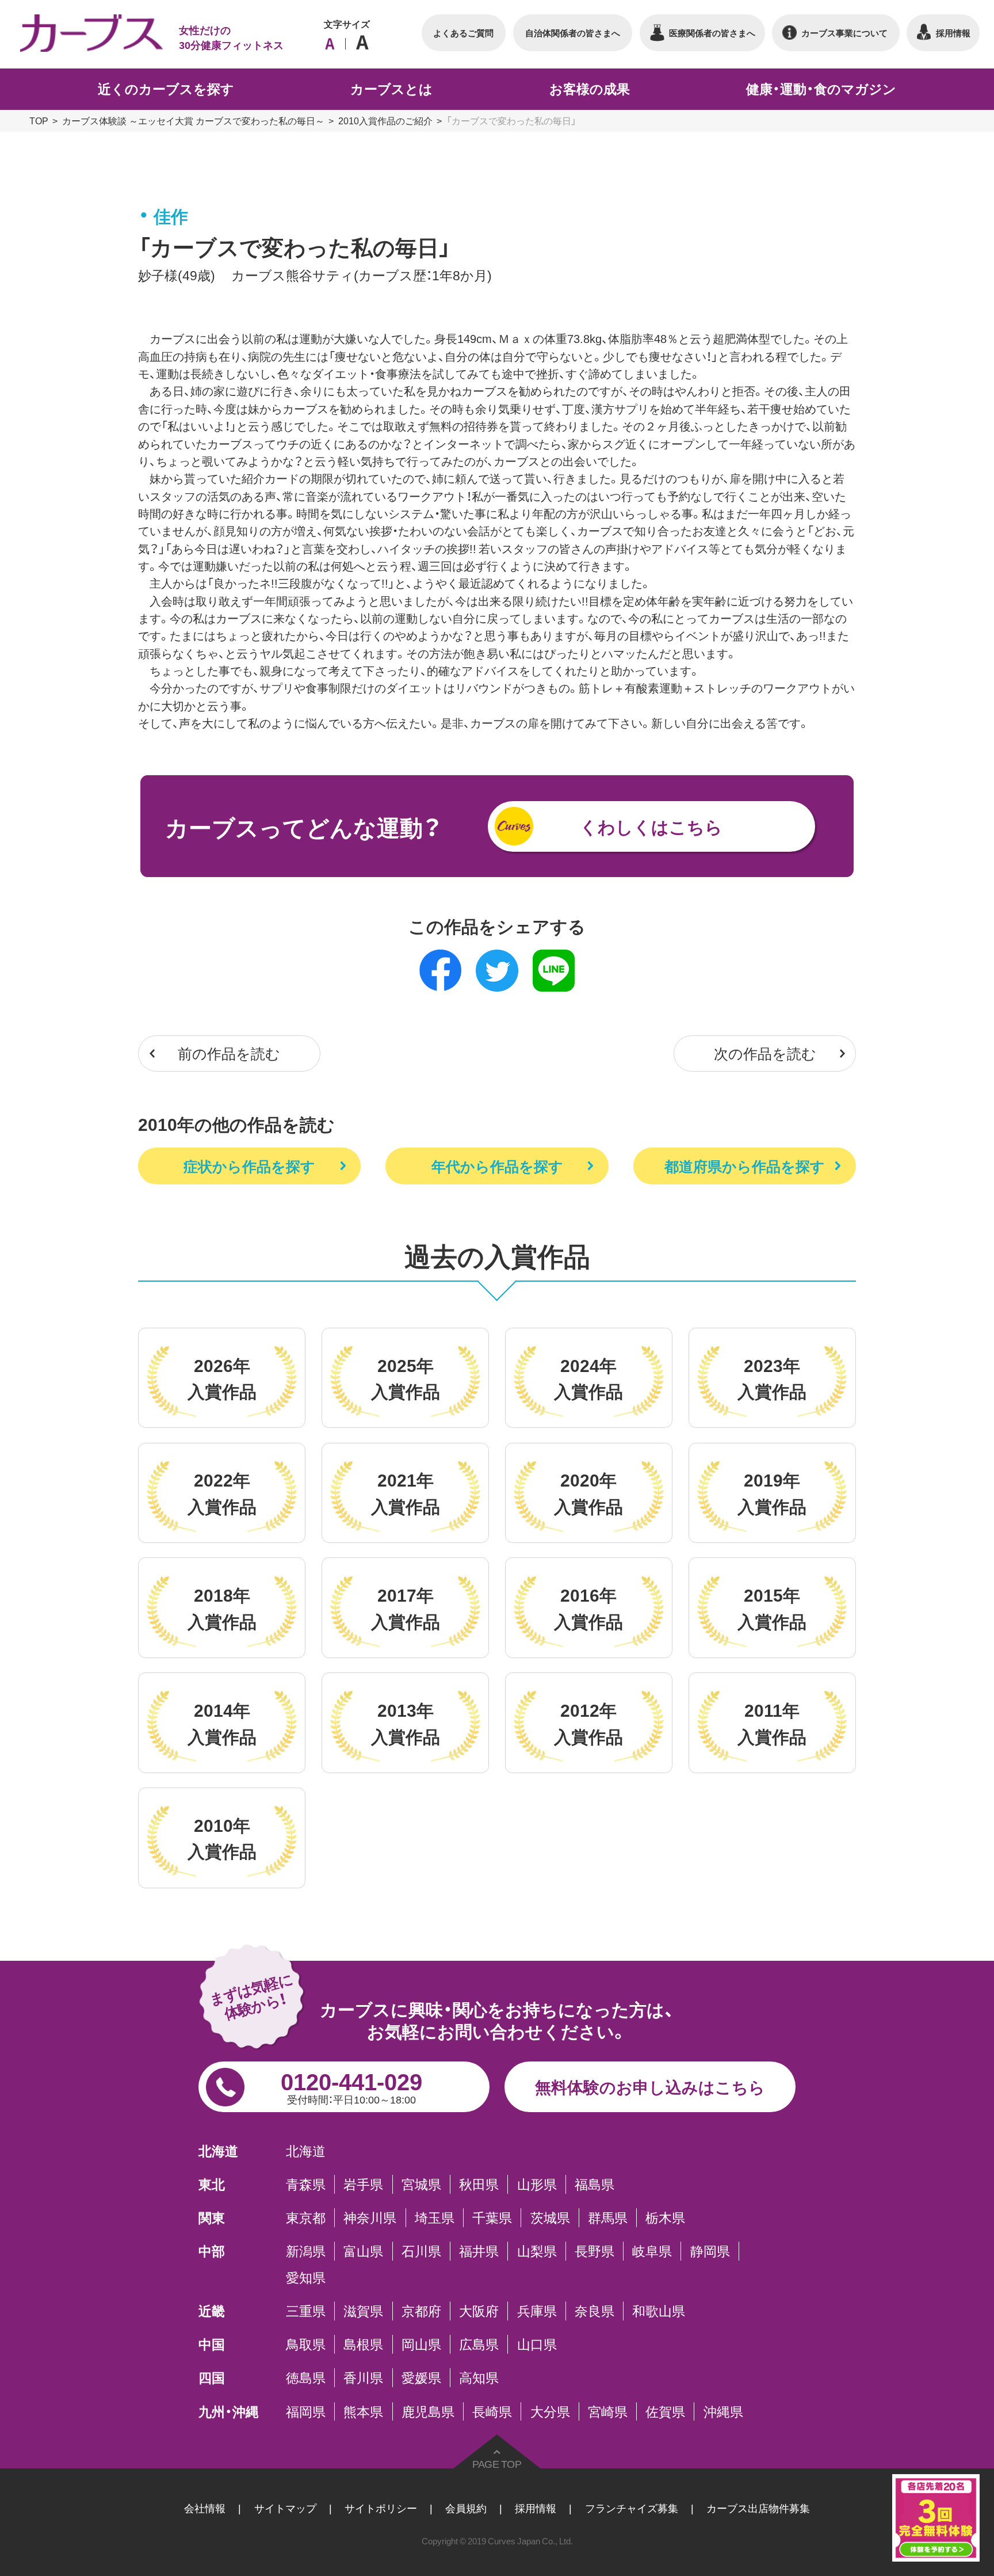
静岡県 (710, 2251)
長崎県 (492, 2411)
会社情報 (205, 2508)
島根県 (363, 2344)
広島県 (479, 2344)
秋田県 (479, 2184)
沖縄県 (723, 2411)
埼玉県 (435, 2217)
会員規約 (466, 2508)
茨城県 (550, 2217)
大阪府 (479, 2311)
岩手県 (363, 2184)
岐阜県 (652, 2251)
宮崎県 (608, 2411)
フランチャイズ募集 (632, 2508)
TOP (39, 120)
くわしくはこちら (651, 826)
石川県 (421, 2251)
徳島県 (306, 2377)
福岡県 (306, 2411)
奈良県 (595, 2311)
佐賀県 (665, 2411)
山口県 (537, 2344)
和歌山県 (659, 2311)
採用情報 (536, 2508)
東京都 (306, 2217)
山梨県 (537, 2251)
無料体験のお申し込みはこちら (650, 2087)
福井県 (479, 2251)
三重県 (306, 2311)
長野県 (595, 2251)
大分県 (550, 2411)
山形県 (537, 2184)
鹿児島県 (428, 2411)
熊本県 (363, 2411)
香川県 (363, 2377)
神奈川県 (370, 2217)
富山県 (363, 2251)
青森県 (306, 2184)
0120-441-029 (351, 2085)
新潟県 (306, 2251)
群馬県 (608, 2217)
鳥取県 (306, 2344)
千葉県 (492, 2217)
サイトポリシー (381, 2508)
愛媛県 (421, 2377)
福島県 (595, 2184)
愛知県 (306, 2277)
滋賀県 (363, 2311)
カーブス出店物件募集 (758, 2508)
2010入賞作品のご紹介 (385, 120)
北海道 (306, 2151)
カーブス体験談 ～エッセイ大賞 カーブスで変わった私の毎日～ (193, 120)
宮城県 (421, 2184)
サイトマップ (285, 2508)
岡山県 (421, 2344)
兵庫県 (537, 2311)
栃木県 (665, 2217)
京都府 (421, 2311)
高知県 (479, 2377)
